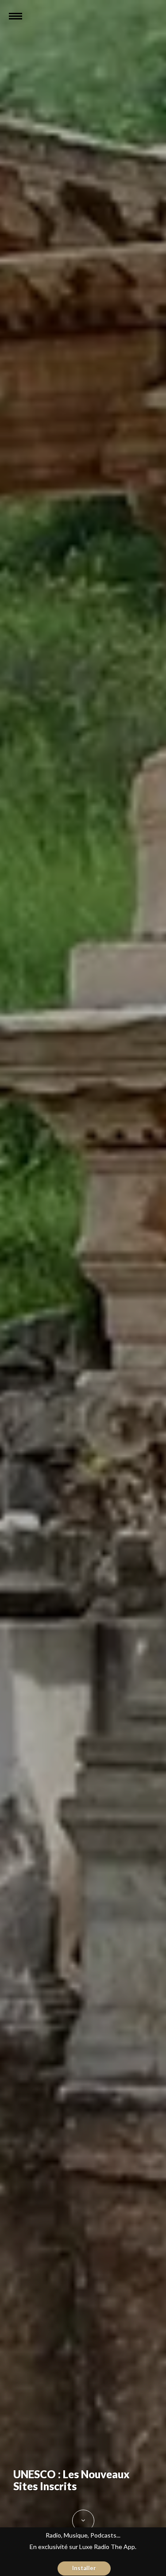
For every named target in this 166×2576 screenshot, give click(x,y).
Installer (84, 2568)
